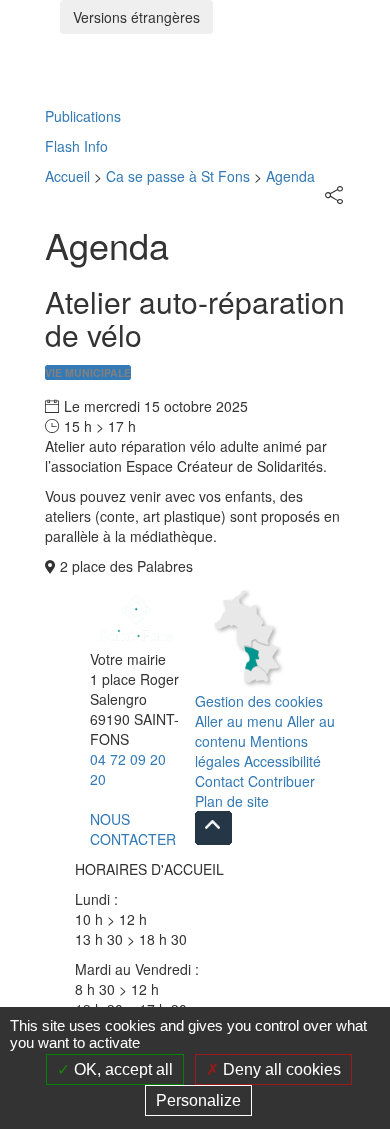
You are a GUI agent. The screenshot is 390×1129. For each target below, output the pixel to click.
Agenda (290, 176)
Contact (219, 781)
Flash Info (76, 146)
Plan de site (232, 801)
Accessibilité (282, 761)
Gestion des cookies (259, 701)
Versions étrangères (136, 17)
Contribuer (281, 781)
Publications (83, 116)
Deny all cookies (280, 1069)
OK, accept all (121, 1069)
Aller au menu (239, 721)
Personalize (198, 1100)
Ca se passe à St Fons (178, 176)
